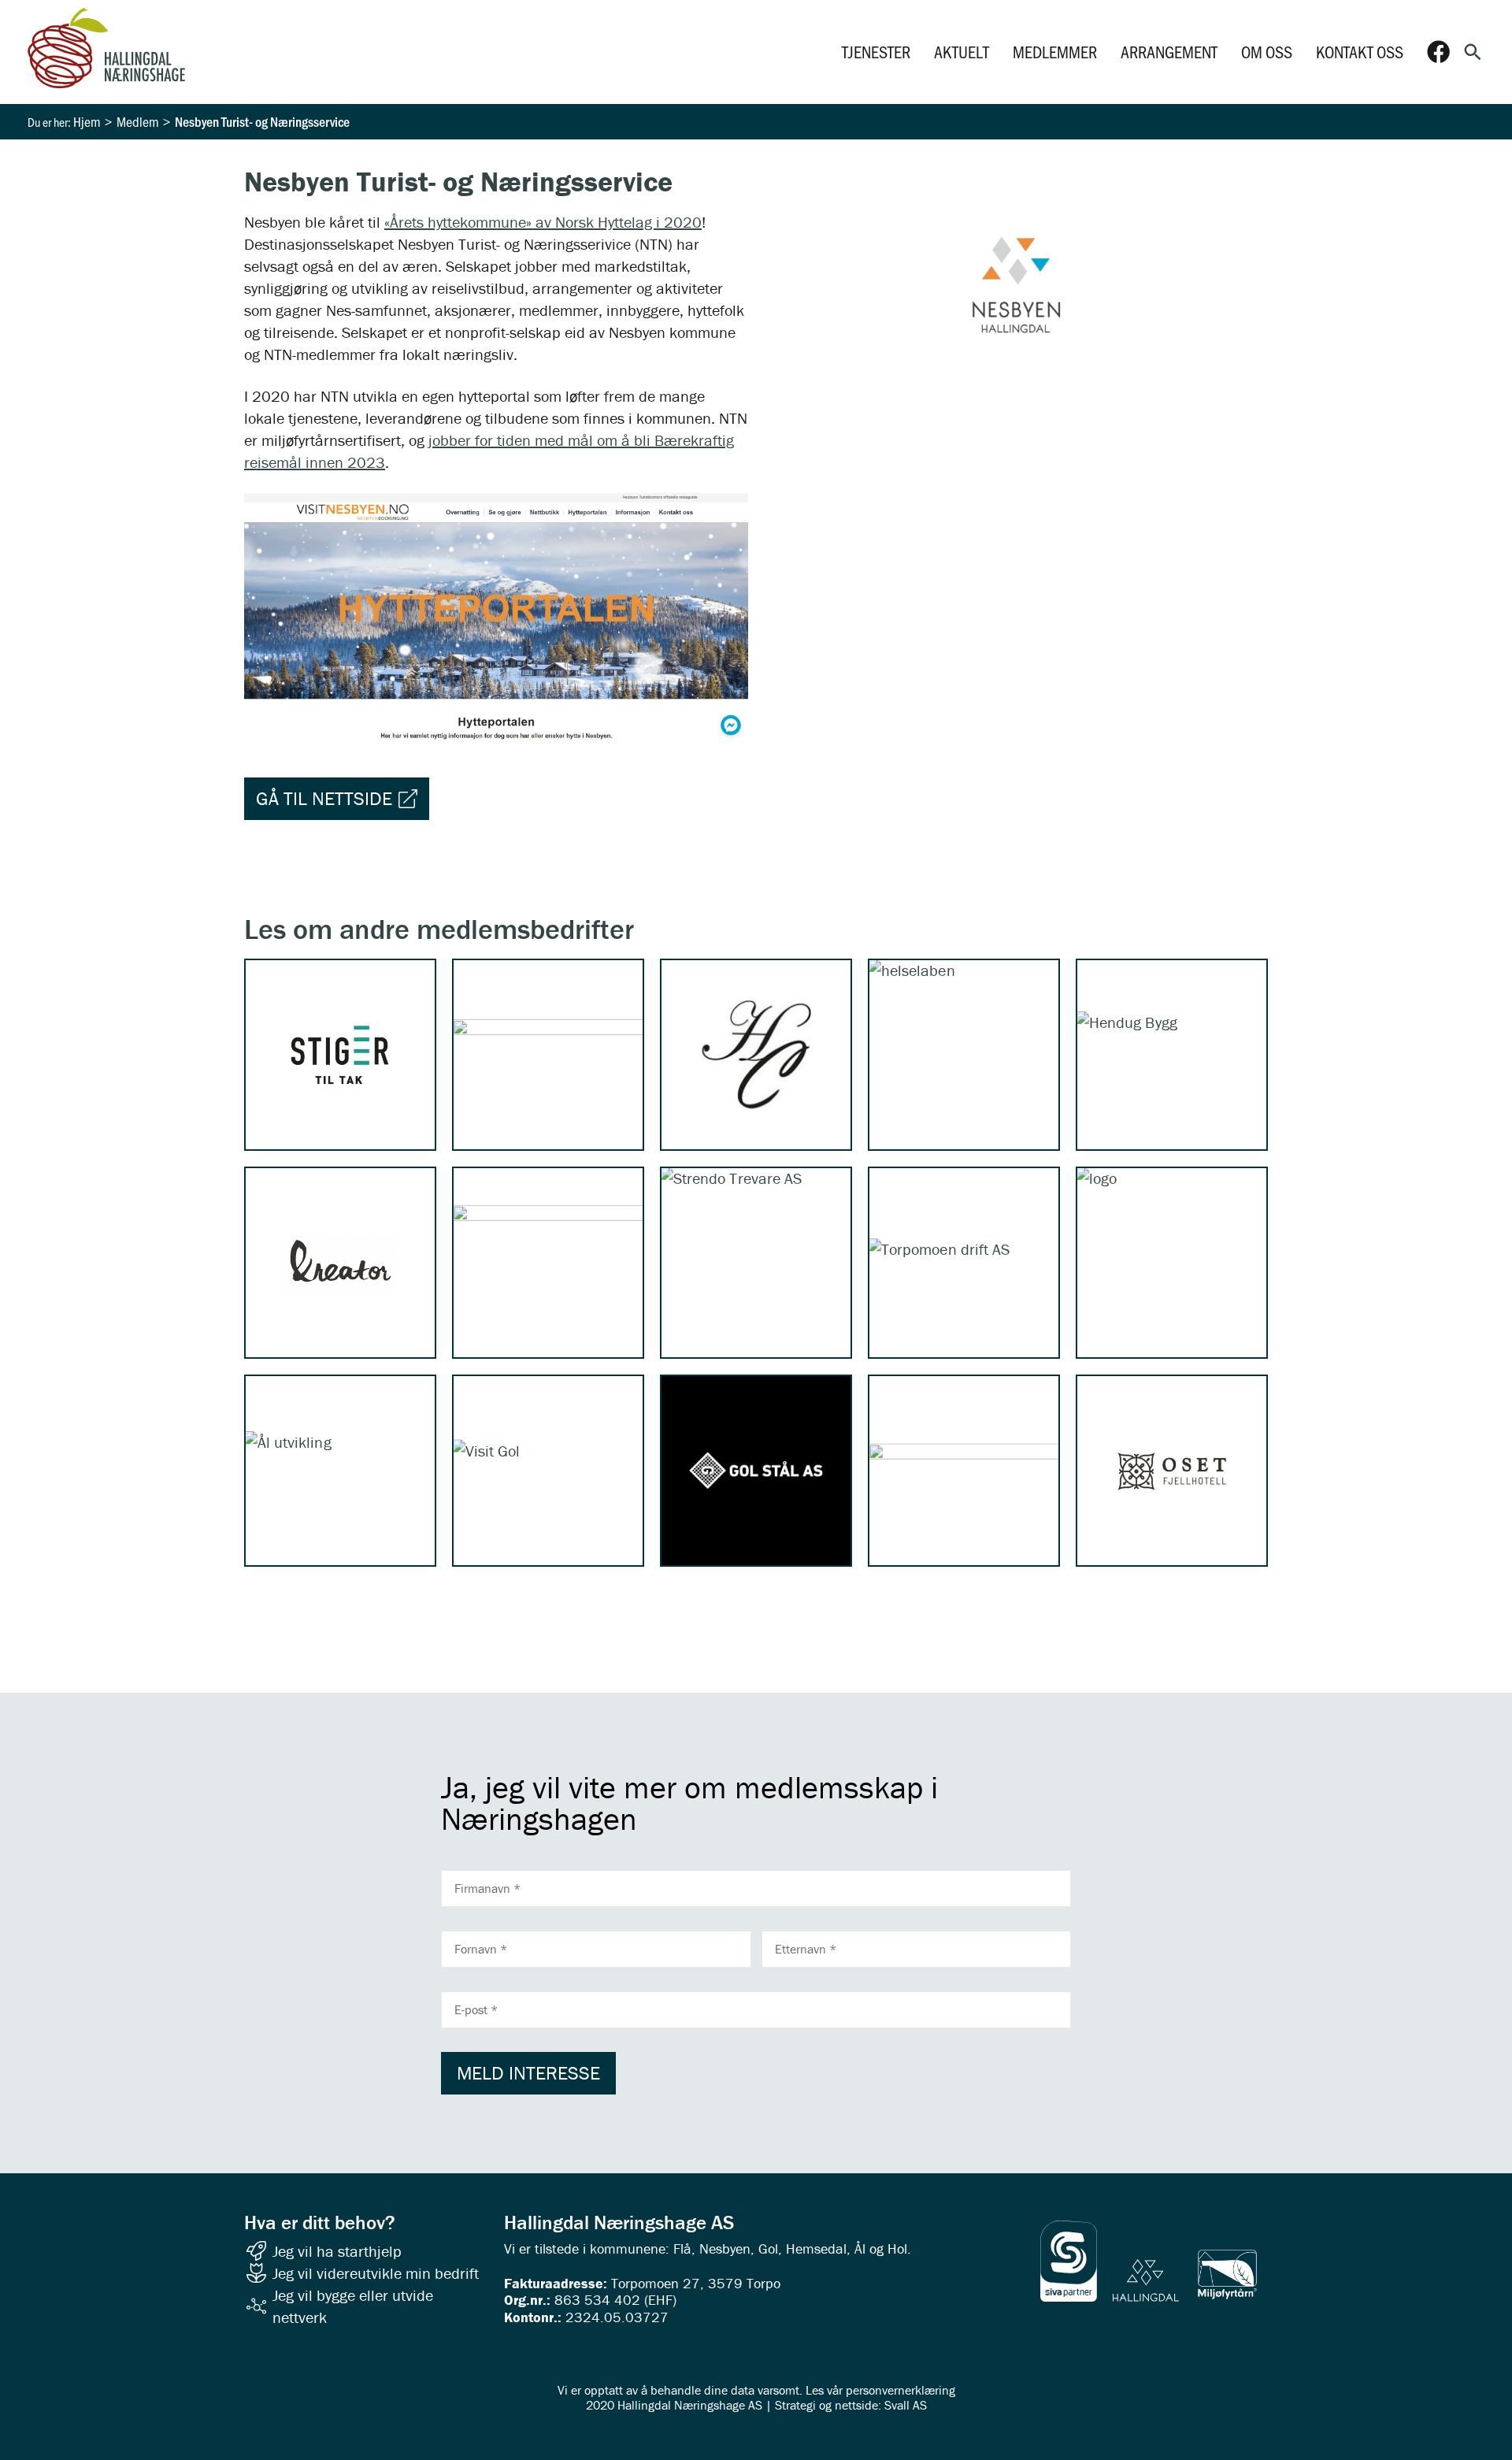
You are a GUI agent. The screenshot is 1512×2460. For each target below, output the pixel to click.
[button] (1473, 52)
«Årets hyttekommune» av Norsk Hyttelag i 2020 (543, 222)
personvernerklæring (901, 2390)
